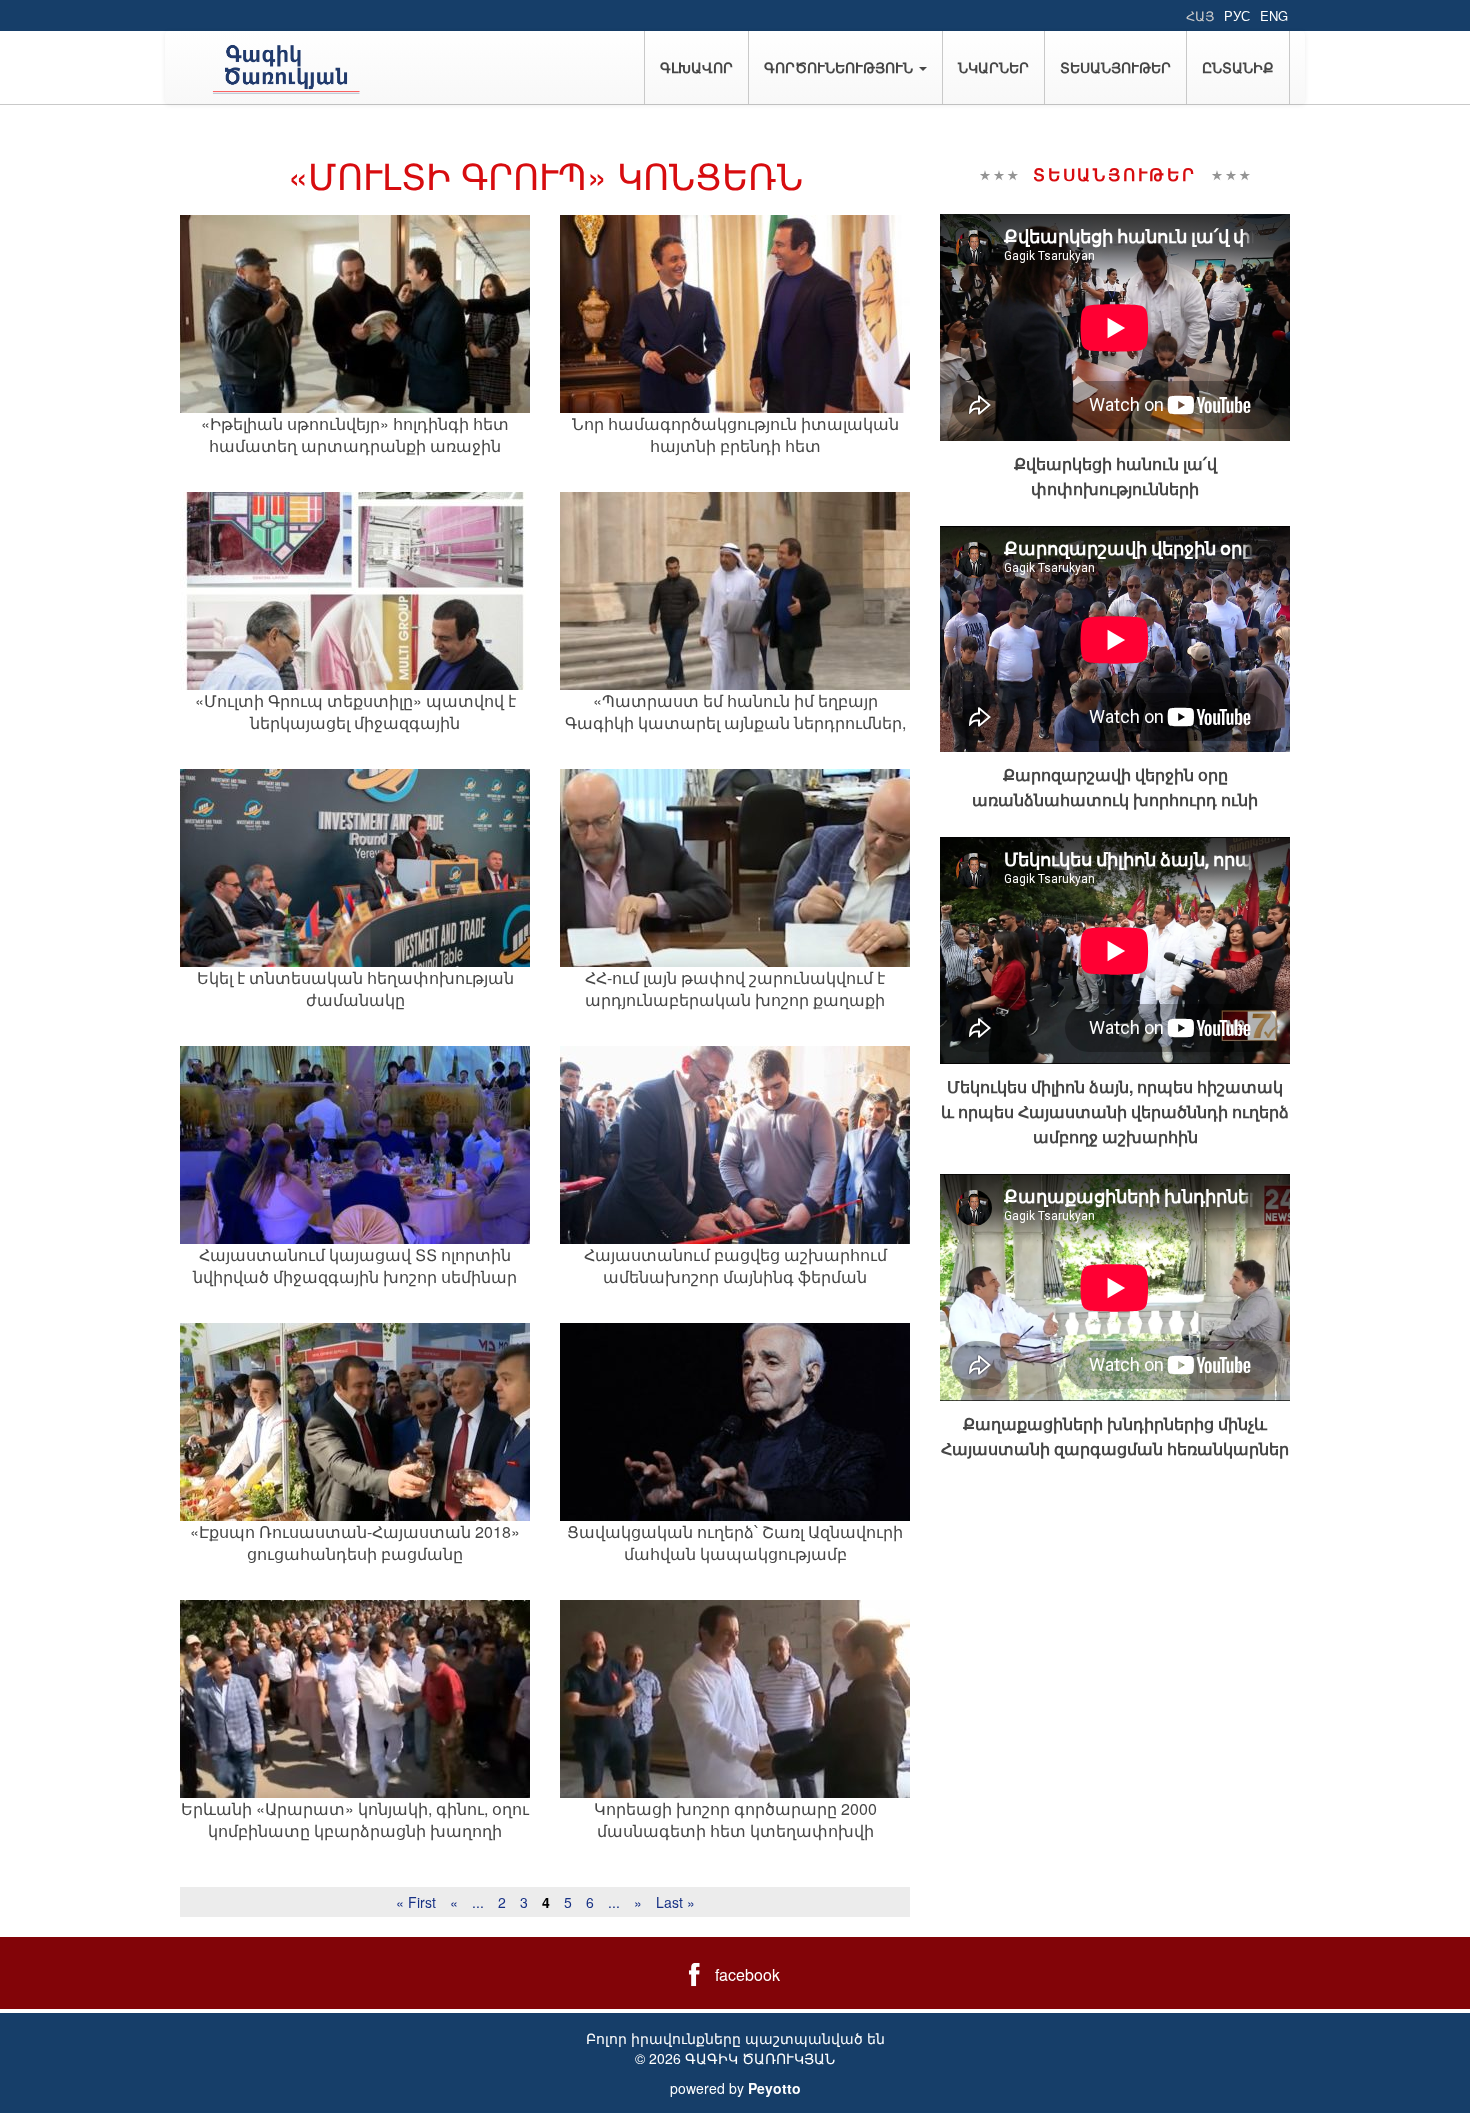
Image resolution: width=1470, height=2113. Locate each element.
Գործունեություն (840, 67)
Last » (675, 1902)
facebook (747, 1974)
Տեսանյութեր (1115, 67)
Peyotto (774, 2088)
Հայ (1200, 15)
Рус (1237, 15)
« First (416, 1902)
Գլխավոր (696, 67)
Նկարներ (993, 67)
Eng (1274, 15)
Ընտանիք (1238, 67)
